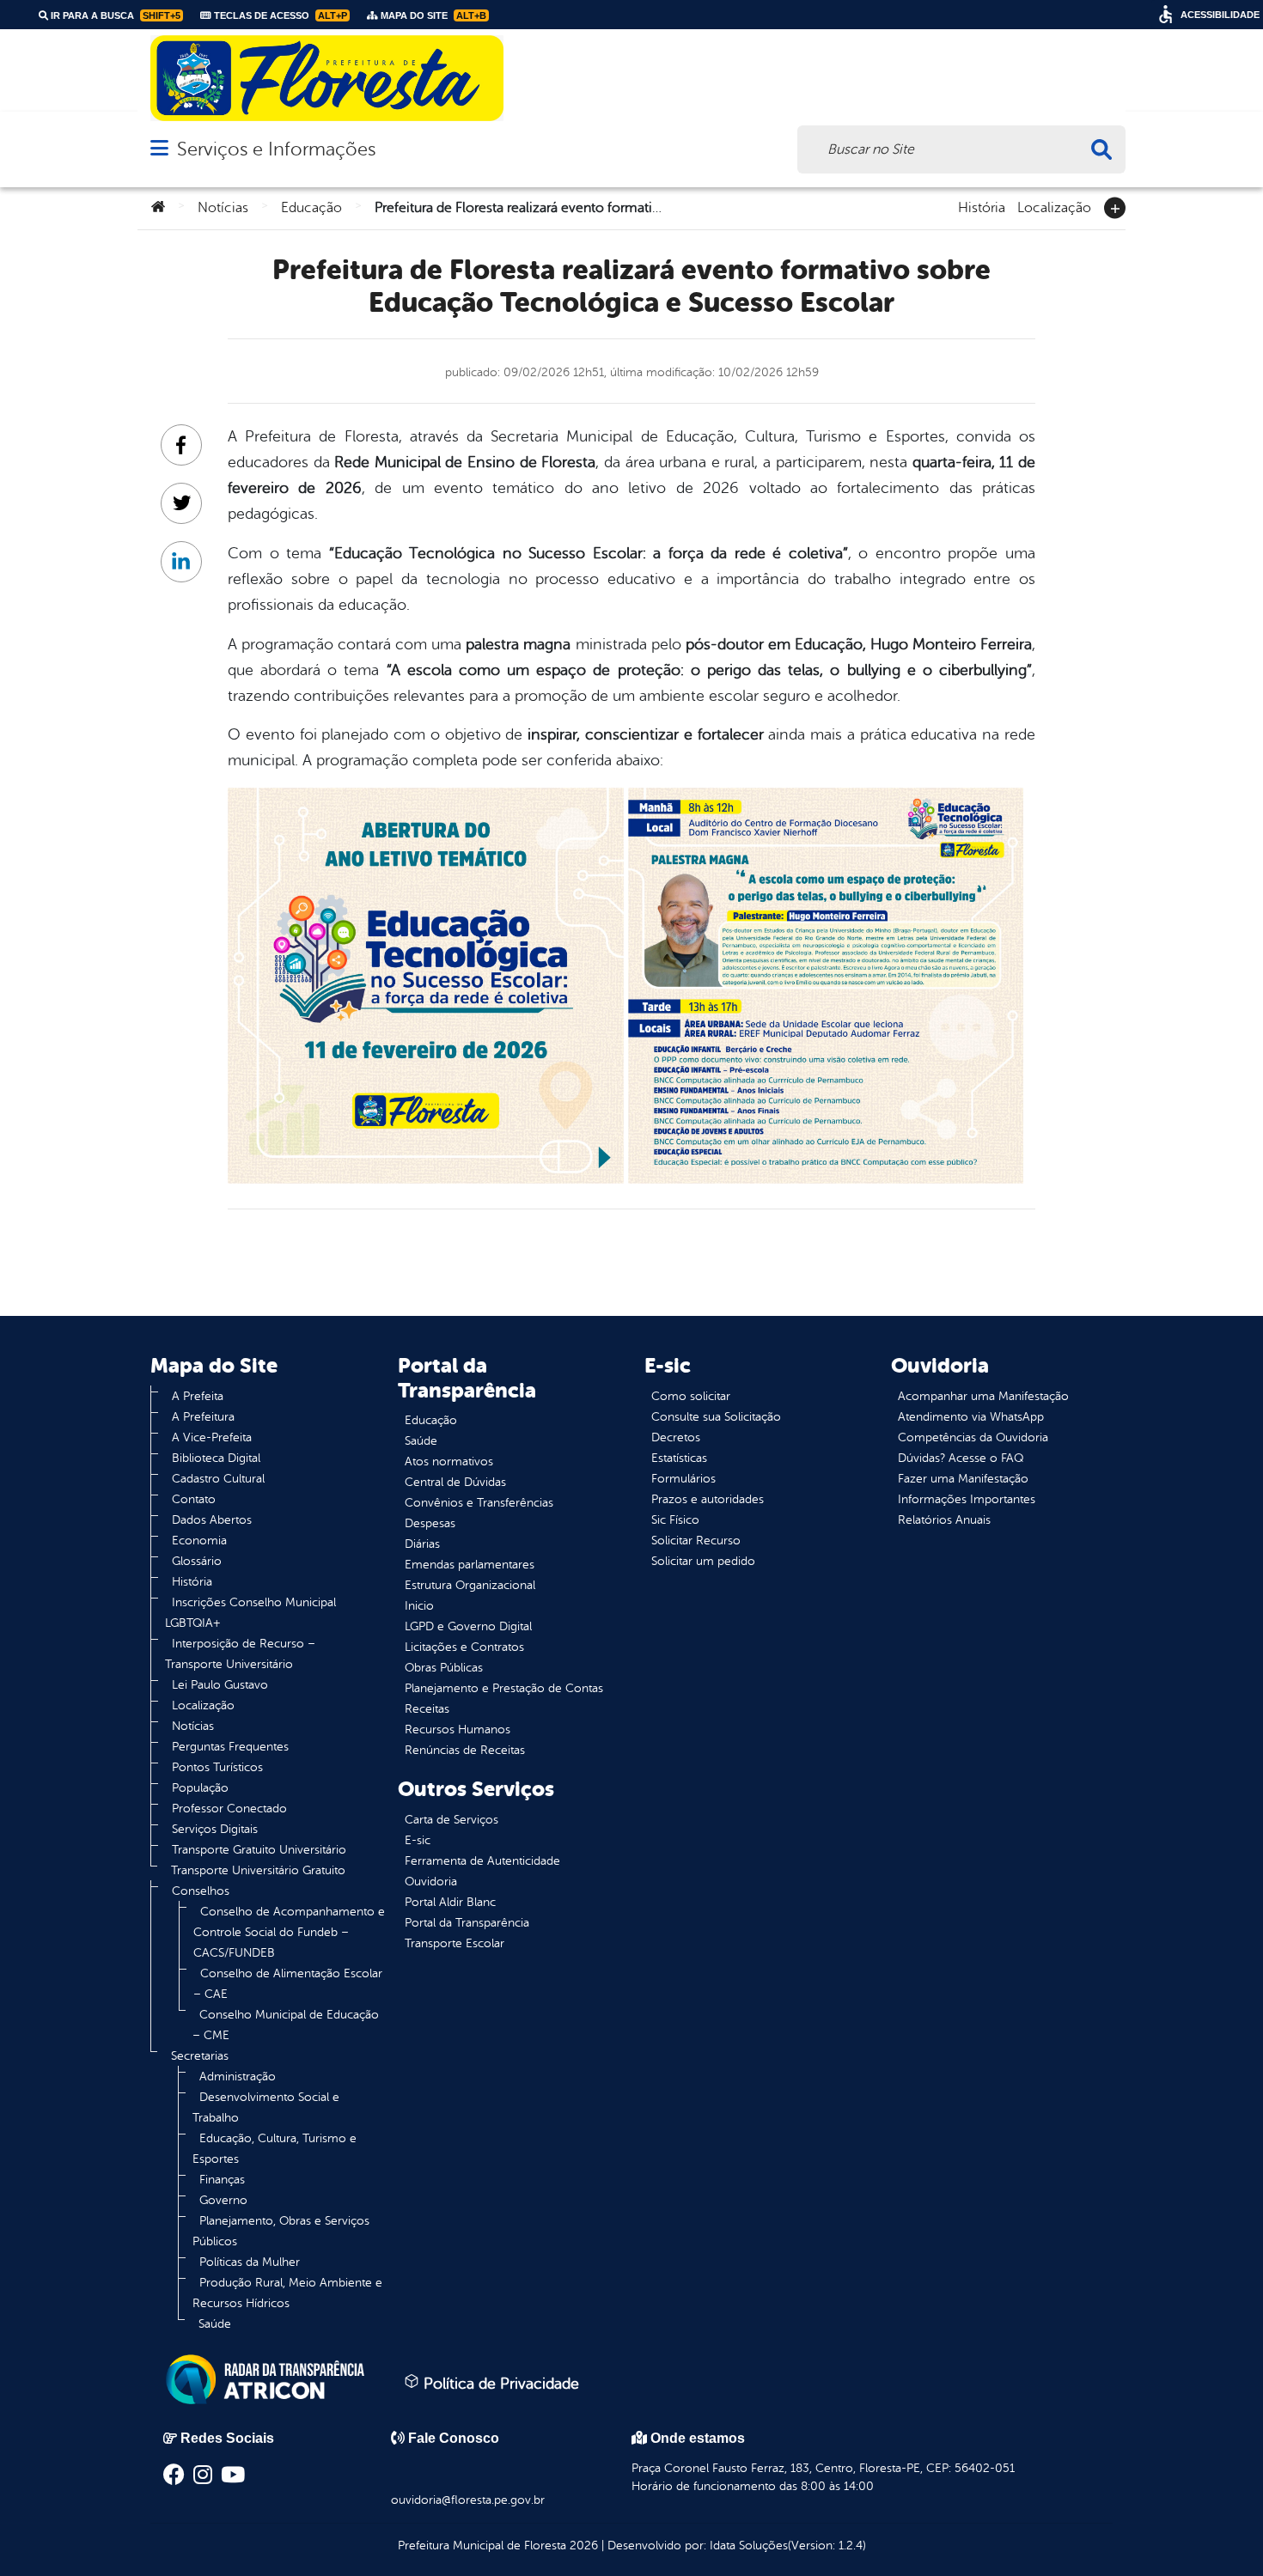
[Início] (158, 208)
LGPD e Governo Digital (468, 1626)
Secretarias (200, 2056)
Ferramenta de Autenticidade (482, 1861)
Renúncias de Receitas (465, 1750)
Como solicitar (691, 1396)
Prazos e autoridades (708, 1499)
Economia (199, 1541)
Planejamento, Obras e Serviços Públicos (281, 2231)
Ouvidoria (431, 1882)
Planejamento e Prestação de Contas (504, 1688)
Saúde (215, 2324)
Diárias (422, 1544)
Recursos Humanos (458, 1730)
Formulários (683, 1479)
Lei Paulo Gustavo (220, 1685)
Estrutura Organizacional (470, 1585)
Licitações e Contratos (464, 1647)
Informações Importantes (967, 1499)
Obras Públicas (444, 1668)
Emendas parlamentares (470, 1565)
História (982, 206)
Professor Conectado (229, 1809)
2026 (582, 2546)
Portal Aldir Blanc (450, 1902)
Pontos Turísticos (217, 1767)
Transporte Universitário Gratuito (258, 1870)
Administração (238, 2077)
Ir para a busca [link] (114, 15)
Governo (223, 2200)
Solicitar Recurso (696, 1541)
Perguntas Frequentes (230, 1747)
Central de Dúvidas (455, 1482)
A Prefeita (198, 1396)
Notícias (223, 208)
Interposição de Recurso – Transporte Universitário (240, 1654)
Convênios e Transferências (479, 1503)
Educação (311, 208)
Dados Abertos (212, 1520)
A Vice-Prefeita (212, 1437)
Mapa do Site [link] (432, 15)
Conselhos (201, 1891)
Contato (194, 1499)
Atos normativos (449, 1462)
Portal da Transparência (467, 1923)
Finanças (222, 2180)
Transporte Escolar (455, 1943)
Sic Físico (675, 1520)
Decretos (676, 1437)
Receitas (427, 1709)
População (200, 1788)
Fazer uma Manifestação (963, 1479)
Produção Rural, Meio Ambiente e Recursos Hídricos (287, 2293)
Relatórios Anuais (944, 1520)
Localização (1054, 206)
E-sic (418, 1840)
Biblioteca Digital (216, 1458)
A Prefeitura (203, 1417)
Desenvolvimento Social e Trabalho (266, 2107)
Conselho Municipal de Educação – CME (286, 2025)
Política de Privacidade (499, 2384)
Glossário (197, 1561)
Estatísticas (679, 1458)
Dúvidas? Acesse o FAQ (961, 1458)
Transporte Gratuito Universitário (259, 1850)
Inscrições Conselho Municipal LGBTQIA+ (250, 1613)
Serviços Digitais (215, 1829)
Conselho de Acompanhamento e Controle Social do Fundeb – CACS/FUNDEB (289, 1932)
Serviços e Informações (276, 149)
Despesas (430, 1523)
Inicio (419, 1606)
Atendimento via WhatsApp (971, 1417)
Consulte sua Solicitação (716, 1417)
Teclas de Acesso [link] (279, 15)
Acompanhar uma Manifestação (983, 1396)
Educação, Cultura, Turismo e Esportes (275, 2149)
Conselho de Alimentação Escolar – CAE (288, 1984)
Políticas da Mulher (250, 2262)
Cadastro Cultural (218, 1479)
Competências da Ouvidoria (973, 1437)
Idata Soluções (749, 2546)
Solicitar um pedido (703, 1561)
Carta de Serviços (452, 1820)
